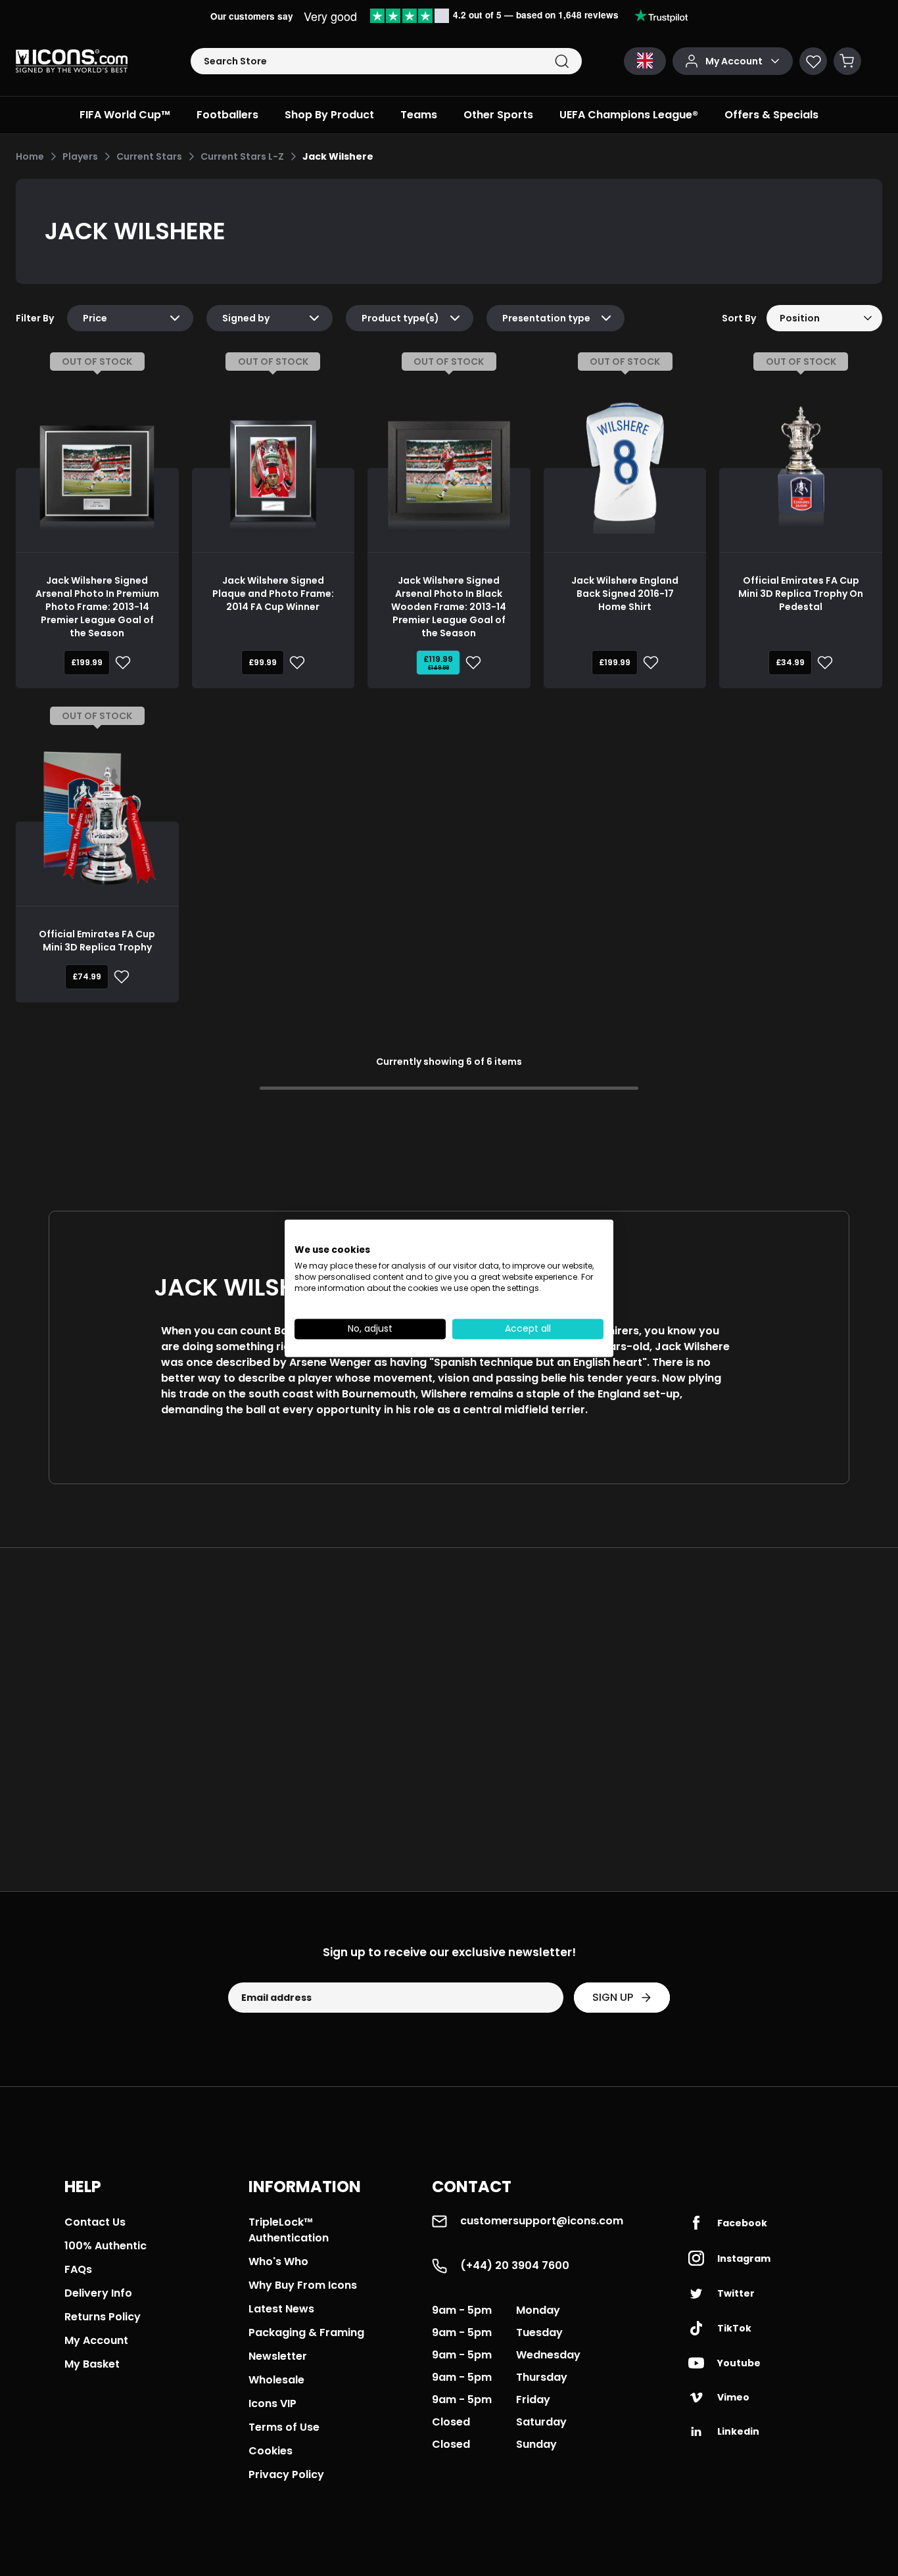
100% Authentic (106, 2246)
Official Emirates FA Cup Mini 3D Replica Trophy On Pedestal (801, 594)
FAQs (78, 2269)
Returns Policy (103, 2317)
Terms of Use (284, 2427)
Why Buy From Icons (303, 2285)
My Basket (92, 2364)
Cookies (271, 2451)
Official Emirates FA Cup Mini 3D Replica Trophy (97, 941)
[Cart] (847, 61)
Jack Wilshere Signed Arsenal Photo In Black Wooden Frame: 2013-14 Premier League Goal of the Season (449, 607)
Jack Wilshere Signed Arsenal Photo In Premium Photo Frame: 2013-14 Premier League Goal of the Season (97, 607)
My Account (96, 2340)
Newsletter (278, 2356)
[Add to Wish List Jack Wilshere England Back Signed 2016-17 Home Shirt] (648, 663)
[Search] (562, 61)
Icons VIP (272, 2403)
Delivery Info (98, 2293)
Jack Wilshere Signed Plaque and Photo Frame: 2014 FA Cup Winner (273, 594)
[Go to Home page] (72, 61)
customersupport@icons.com (542, 2221)
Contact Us (95, 2222)
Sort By (739, 318)
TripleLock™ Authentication (289, 2230)
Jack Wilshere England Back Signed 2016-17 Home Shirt (625, 594)
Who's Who (278, 2261)
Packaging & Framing (306, 2332)
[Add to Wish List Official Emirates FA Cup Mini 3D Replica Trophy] (119, 977)
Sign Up (613, 1997)
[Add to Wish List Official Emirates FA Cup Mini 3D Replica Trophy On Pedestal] (822, 663)
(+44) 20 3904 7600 (515, 2265)
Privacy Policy (286, 2474)
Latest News (281, 2309)
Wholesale (276, 2380)
